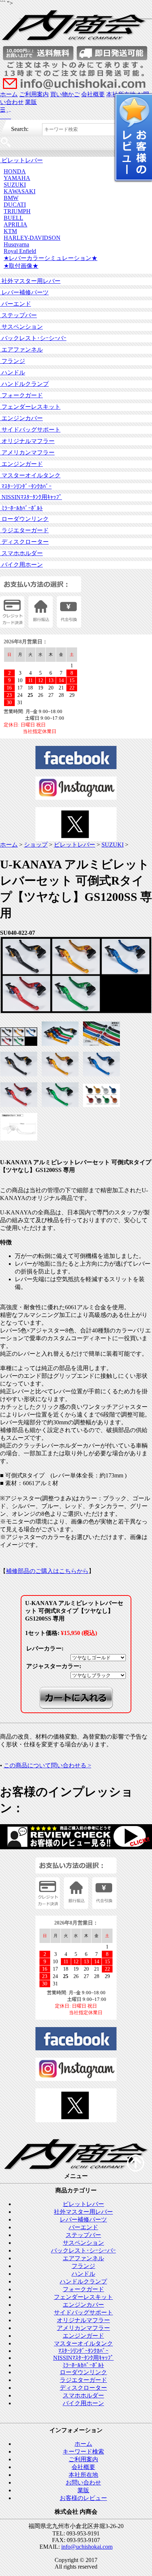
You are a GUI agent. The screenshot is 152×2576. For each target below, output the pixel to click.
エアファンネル (21, 350)
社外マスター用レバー (30, 281)
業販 (31, 102)
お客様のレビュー (83, 2498)
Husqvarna (16, 244)
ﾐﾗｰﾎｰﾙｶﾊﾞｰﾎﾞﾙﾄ (21, 508)
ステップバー (18, 315)
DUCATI (15, 205)
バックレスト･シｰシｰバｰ (33, 338)
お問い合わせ (83, 2482)
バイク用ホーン (21, 565)
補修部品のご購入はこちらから (47, 1571)
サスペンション (21, 327)
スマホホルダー (21, 553)
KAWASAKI (20, 191)
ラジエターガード (24, 530)
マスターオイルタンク (30, 475)
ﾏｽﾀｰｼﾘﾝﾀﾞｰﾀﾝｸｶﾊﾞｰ (26, 486)
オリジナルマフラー (27, 441)
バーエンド (15, 304)
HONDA (15, 171)
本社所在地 (83, 2475)
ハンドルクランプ (24, 384)
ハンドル (13, 372)
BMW (11, 198)
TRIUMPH (17, 211)
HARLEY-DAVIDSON (32, 238)
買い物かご (65, 94)
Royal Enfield (20, 251)
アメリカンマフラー (27, 452)
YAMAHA (17, 178)
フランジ (13, 361)
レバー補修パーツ (24, 292)
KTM (10, 231)
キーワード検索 (83, 2451)
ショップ (36, 845)
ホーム (9, 94)
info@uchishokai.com (87, 2547)
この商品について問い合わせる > (47, 1765)
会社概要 (93, 94)
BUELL (13, 218)
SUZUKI (15, 185)
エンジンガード (21, 464)
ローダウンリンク (24, 519)
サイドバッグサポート (30, 430)
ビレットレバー (21, 160)
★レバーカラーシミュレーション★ (51, 258)
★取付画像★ (21, 266)
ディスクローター (24, 542)
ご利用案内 (34, 94)
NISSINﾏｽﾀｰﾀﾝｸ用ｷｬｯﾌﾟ (31, 497)
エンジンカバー (21, 418)
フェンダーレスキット (30, 407)
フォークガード (21, 395)
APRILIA (15, 224)
